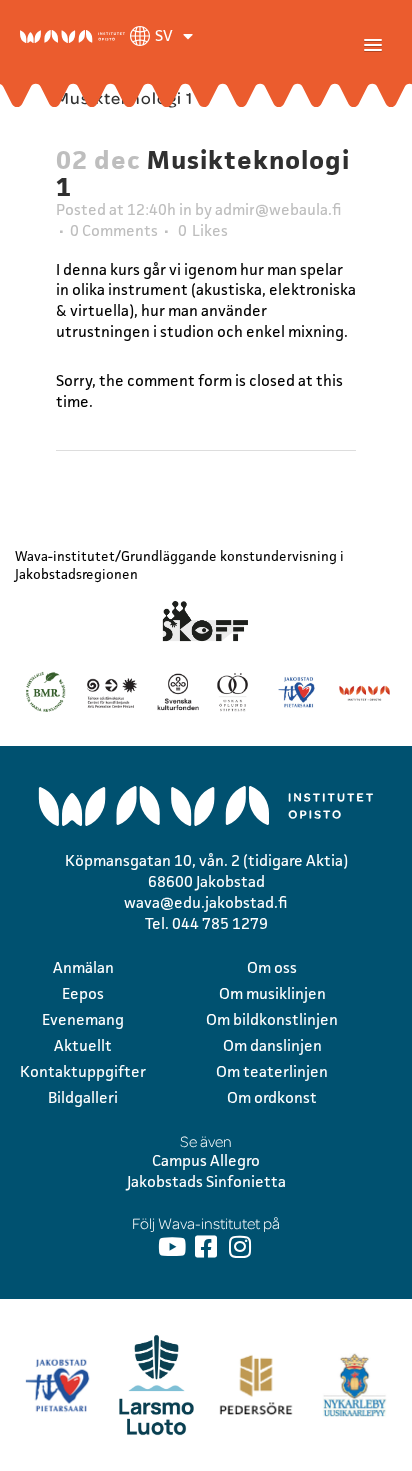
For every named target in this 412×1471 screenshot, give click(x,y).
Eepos (83, 993)
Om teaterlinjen (272, 1071)
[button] (373, 46)
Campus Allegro (206, 1160)
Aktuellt (83, 1045)
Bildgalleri (83, 1097)
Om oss (272, 967)
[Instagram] (240, 1246)
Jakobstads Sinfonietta (206, 1181)
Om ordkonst (272, 1097)
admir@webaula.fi (278, 209)
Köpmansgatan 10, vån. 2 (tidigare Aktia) (206, 860)
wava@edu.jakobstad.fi (206, 902)
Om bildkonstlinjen (272, 1019)
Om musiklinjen (272, 993)
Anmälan (83, 967)
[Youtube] (172, 1246)
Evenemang (83, 1019)
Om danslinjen (272, 1045)
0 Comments (114, 230)
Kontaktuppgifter (83, 1071)
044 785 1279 (220, 923)
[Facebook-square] (206, 1246)
